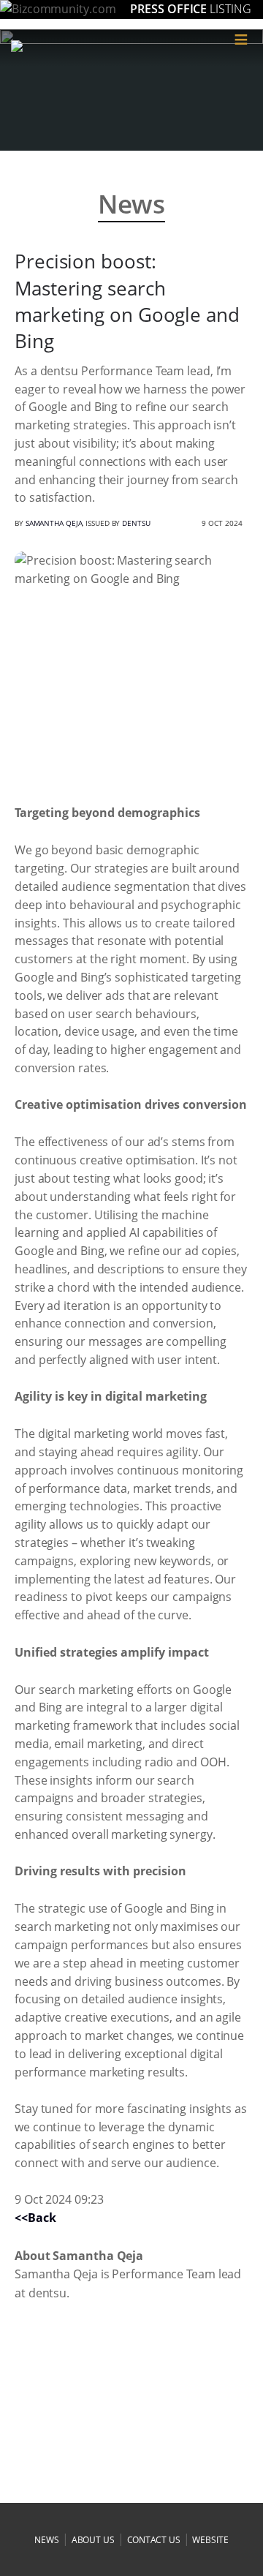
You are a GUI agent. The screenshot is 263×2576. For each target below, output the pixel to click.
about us (93, 2540)
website (210, 2540)
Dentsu (136, 523)
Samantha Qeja (54, 523)
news (47, 2540)
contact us (154, 2540)
